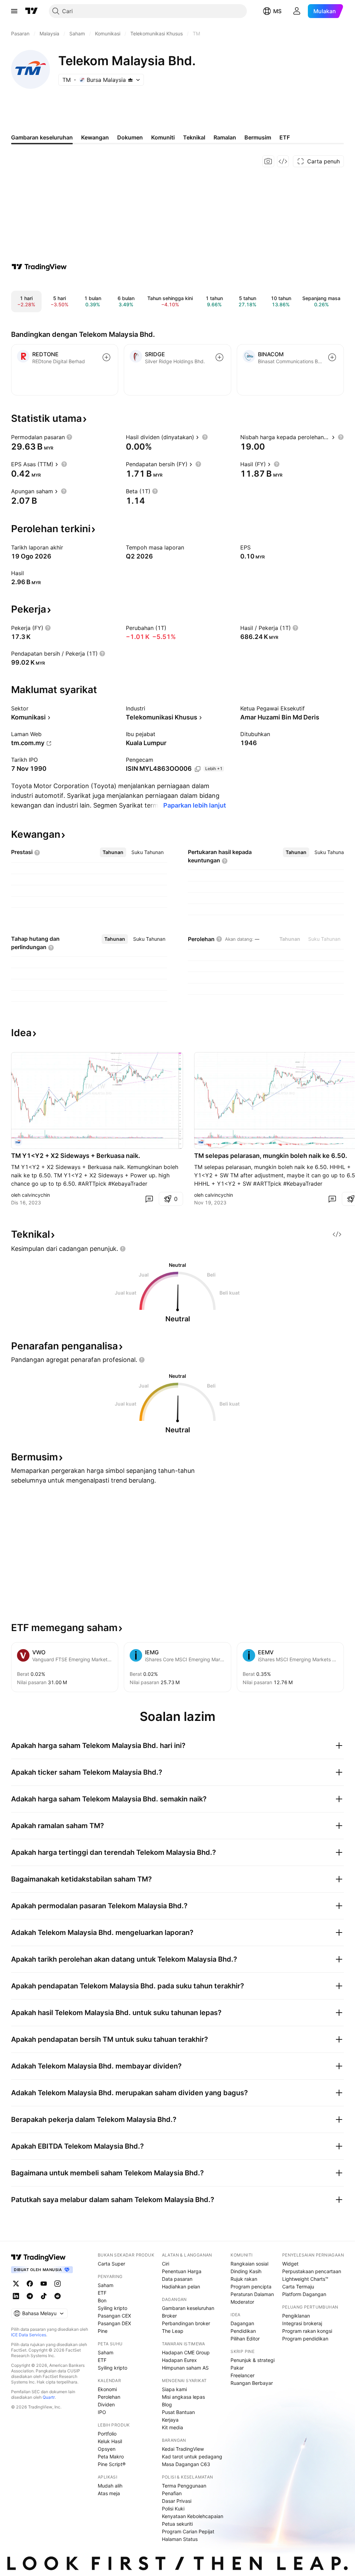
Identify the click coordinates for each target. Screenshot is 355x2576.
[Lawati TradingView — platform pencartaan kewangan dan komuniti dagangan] (39, 267)
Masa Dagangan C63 (186, 2464)
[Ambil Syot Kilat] (268, 161)
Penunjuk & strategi (253, 2360)
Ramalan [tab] (225, 137)
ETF (102, 2293)
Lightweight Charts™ (305, 2279)
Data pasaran (177, 2279)
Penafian (172, 2493)
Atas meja (109, 2493)
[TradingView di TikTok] (44, 2296)
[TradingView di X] (16, 2284)
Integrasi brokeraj (302, 2323)
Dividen (106, 2404)
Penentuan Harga (182, 2271)
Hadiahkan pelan (181, 2287)
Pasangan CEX (114, 2316)
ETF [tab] (285, 137)
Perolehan (109, 2397)
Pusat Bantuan (178, 2412)
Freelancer (243, 2375)
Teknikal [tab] (194, 137)
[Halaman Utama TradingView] (32, 11)
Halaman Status (180, 2539)
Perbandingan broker (186, 2323)
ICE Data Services (29, 2335)
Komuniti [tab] (163, 137)
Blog (167, 2404)
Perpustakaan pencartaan (312, 2271)
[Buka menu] (14, 11)
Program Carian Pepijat (188, 2531)
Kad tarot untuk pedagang (192, 2456)
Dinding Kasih (246, 2271)
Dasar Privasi (177, 2501)
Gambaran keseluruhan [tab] (42, 137)
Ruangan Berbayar (252, 2383)
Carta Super (111, 2264)
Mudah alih (110, 2486)
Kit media (172, 2427)
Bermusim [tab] (258, 137)
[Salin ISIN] (198, 769)
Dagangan (242, 2323)
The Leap (173, 2331)
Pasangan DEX (114, 2323)
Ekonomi (107, 2389)
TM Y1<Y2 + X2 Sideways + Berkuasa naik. (76, 1156)
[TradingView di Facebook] (30, 2284)
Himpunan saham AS (185, 2368)
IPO (102, 2412)
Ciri (166, 2264)
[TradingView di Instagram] (58, 2284)
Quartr (49, 2397)
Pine (103, 2331)
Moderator (242, 2302)
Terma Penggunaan (184, 2486)
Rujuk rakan (244, 2279)
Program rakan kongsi (307, 2331)
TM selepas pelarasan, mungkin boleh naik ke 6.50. (271, 1156)
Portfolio (107, 2434)
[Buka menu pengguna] (297, 11)
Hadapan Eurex (179, 2360)
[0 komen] (149, 1199)
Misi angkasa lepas (183, 2397)
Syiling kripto (112, 2308)
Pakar (237, 2368)
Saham (106, 2285)
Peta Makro (111, 2456)
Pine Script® (112, 2464)
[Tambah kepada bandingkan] (106, 357)
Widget (290, 2264)
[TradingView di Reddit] (58, 2296)
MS (277, 11)
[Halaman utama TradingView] (38, 2257)
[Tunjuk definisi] (69, 437)
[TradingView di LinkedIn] (16, 2296)
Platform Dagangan (304, 2294)
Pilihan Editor (245, 2339)
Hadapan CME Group (186, 2352)
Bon (102, 2300)
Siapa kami (174, 2389)
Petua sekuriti (177, 2524)
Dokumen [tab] (130, 137)
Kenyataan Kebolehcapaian (193, 2516)
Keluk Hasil (110, 2441)
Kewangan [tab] (95, 137)
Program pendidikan (305, 2339)
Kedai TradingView (183, 2449)
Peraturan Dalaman (252, 2294)
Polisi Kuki (173, 2509)
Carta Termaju (298, 2287)
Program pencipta (251, 2287)
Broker (169, 2316)
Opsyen (107, 2449)
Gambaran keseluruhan (188, 2308)
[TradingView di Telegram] (30, 2296)
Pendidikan (243, 2331)
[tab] (113, 852)
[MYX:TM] (18, 1142)
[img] (130, 80)
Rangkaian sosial (249, 2264)
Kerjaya (170, 2420)
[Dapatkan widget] (283, 161)
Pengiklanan (296, 2316)
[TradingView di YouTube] (44, 2284)
